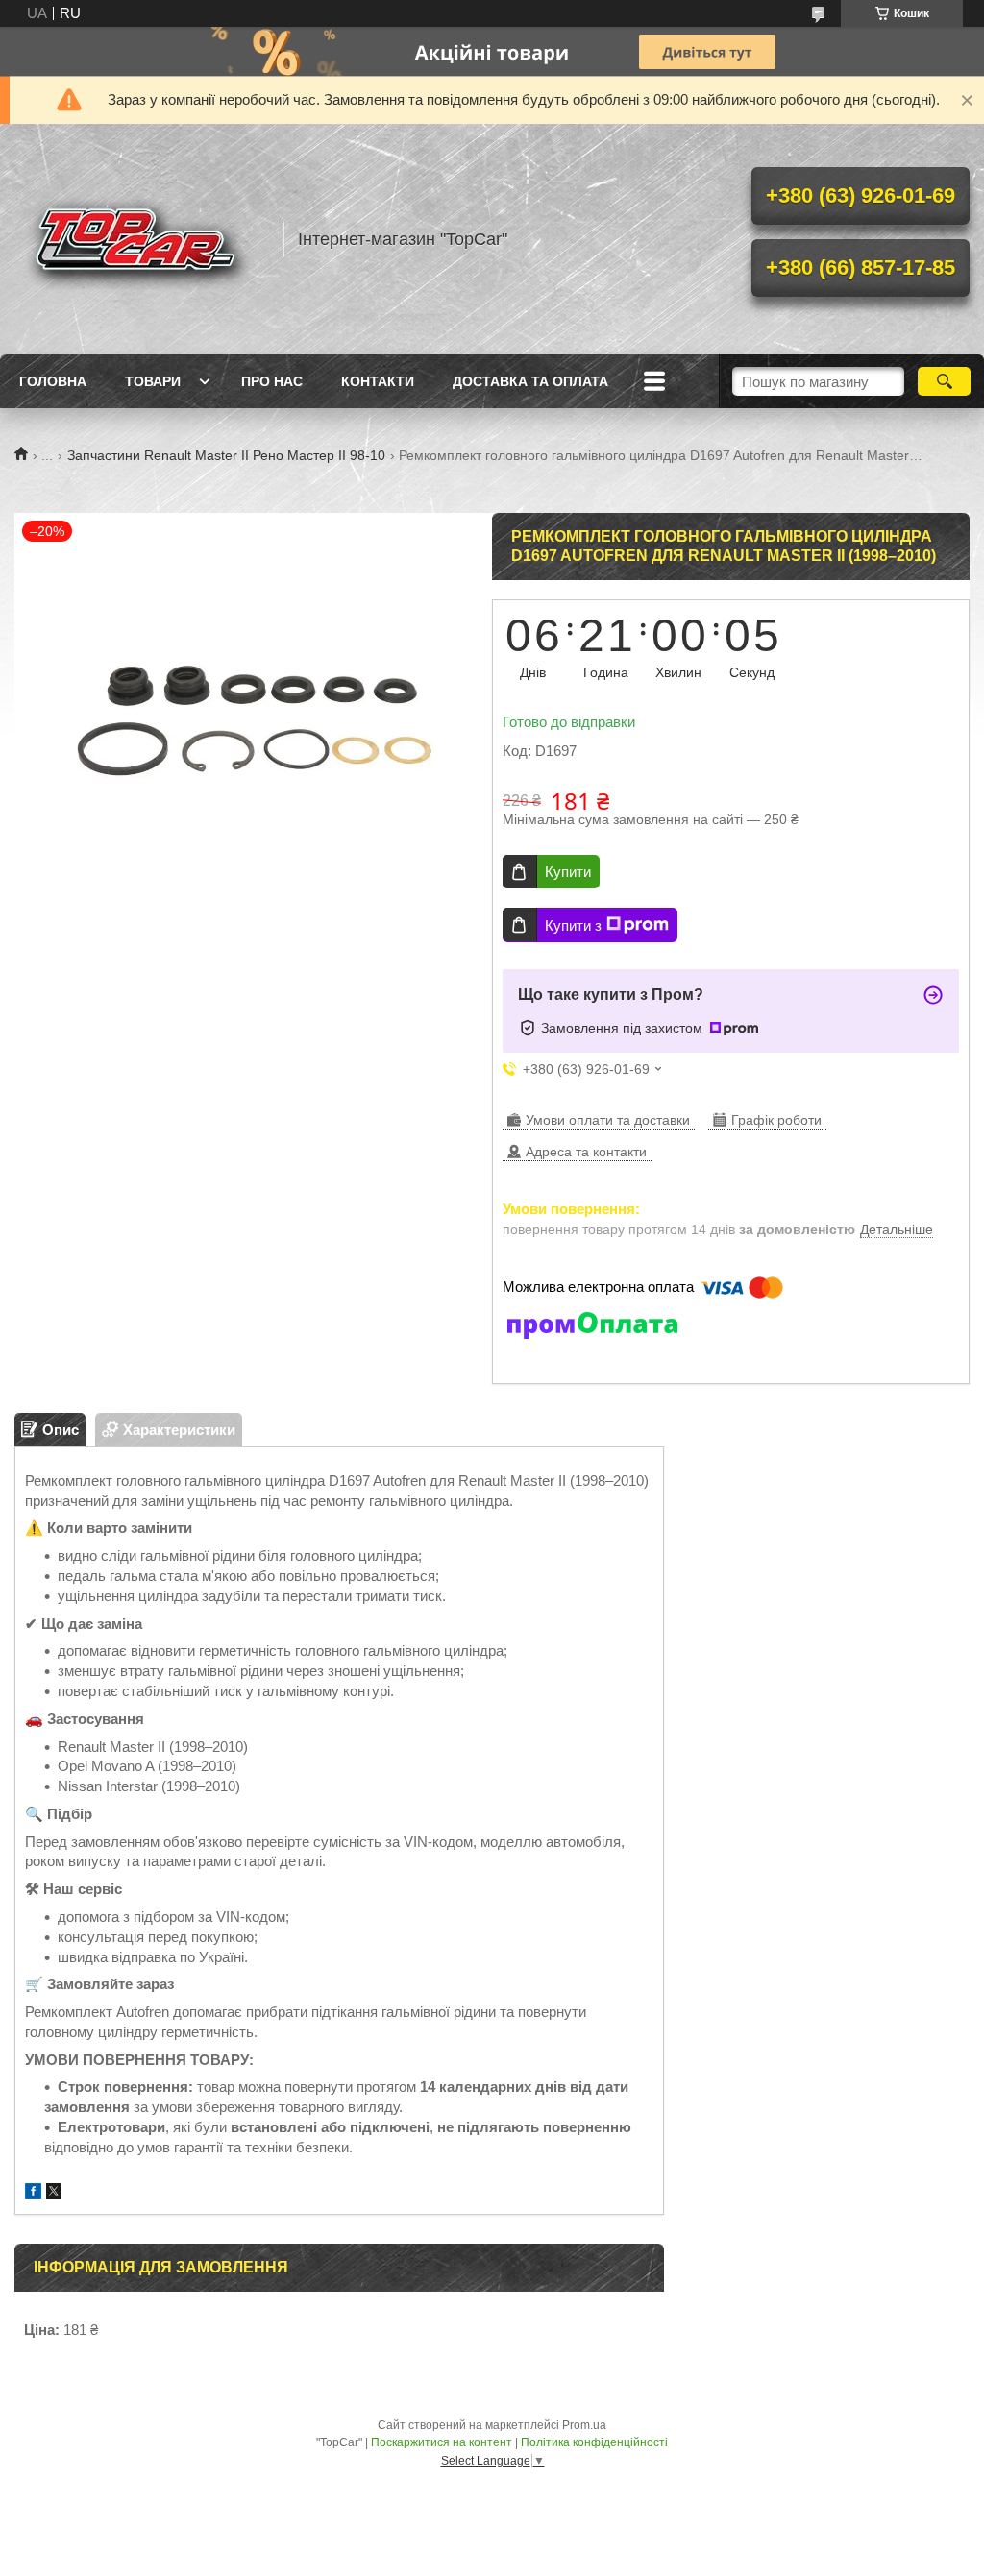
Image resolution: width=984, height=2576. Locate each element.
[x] (54, 2193)
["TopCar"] (139, 239)
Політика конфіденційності (594, 2442)
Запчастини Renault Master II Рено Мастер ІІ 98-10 (226, 455)
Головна (53, 381)
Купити (568, 872)
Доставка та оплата (530, 381)
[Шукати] (944, 381)
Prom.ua (584, 2425)
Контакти (378, 381)
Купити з (573, 925)
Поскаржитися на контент (442, 2442)
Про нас (272, 381)
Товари (153, 381)
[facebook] (33, 2193)
